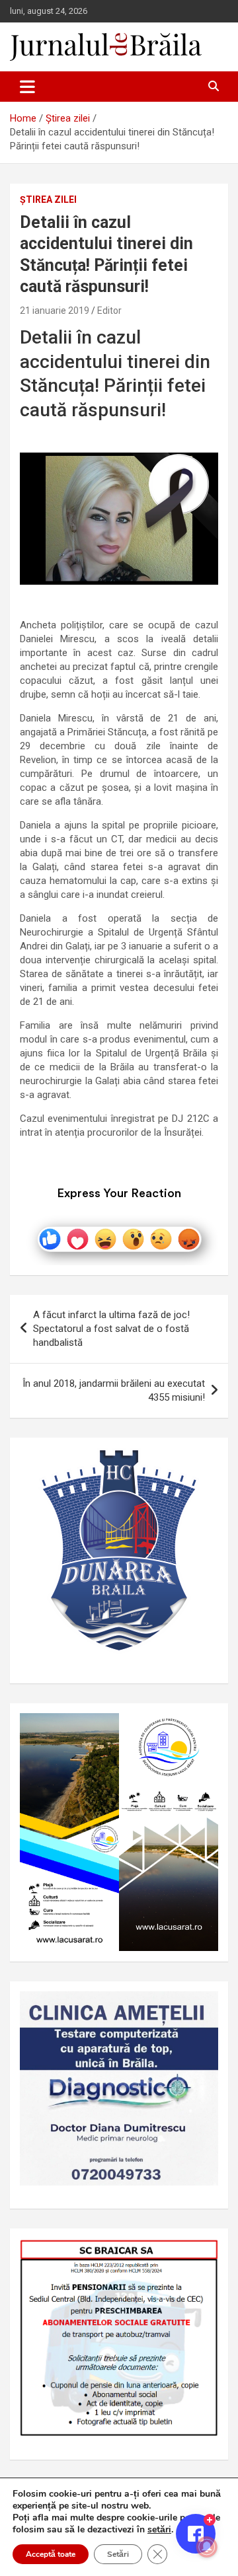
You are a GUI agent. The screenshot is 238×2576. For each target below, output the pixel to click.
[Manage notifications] (207, 2547)
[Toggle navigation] (27, 87)
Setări (118, 2554)
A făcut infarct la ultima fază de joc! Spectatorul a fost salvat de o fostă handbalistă (111, 1329)
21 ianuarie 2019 (55, 311)
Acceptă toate (51, 2554)
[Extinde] (201, 2008)
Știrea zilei (48, 200)
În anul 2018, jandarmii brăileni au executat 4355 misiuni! (114, 1390)
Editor (109, 311)
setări (159, 2530)
